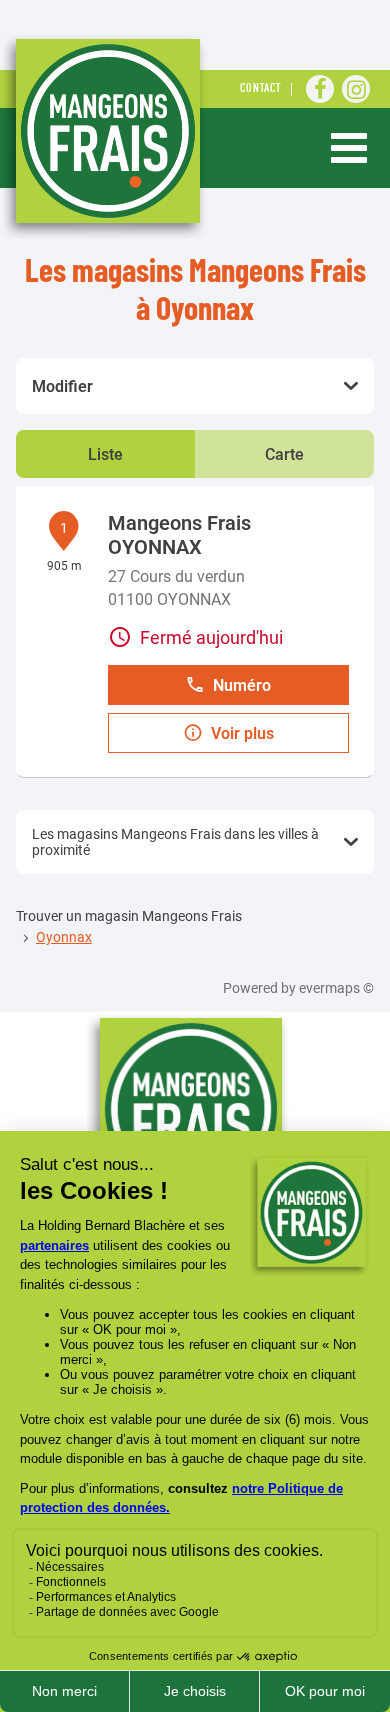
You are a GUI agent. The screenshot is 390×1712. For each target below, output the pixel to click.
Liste (105, 454)
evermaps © (336, 988)
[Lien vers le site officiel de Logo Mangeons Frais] (105, 136)
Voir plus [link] (242, 733)
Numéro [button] (242, 685)
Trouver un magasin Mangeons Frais (129, 916)
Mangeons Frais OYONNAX (179, 535)
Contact (260, 89)
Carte (284, 454)
